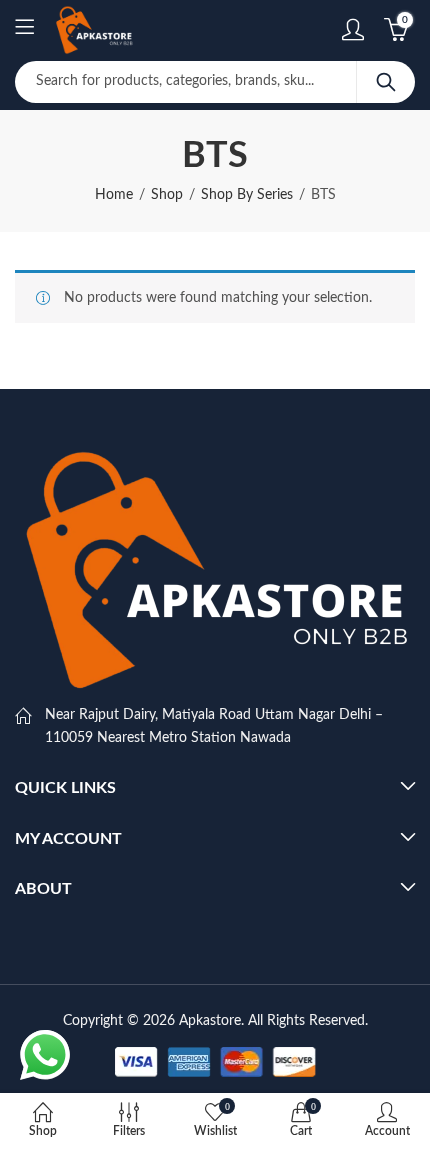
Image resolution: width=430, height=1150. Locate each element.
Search (386, 82)
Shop (167, 195)
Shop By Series (247, 195)
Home (114, 195)
